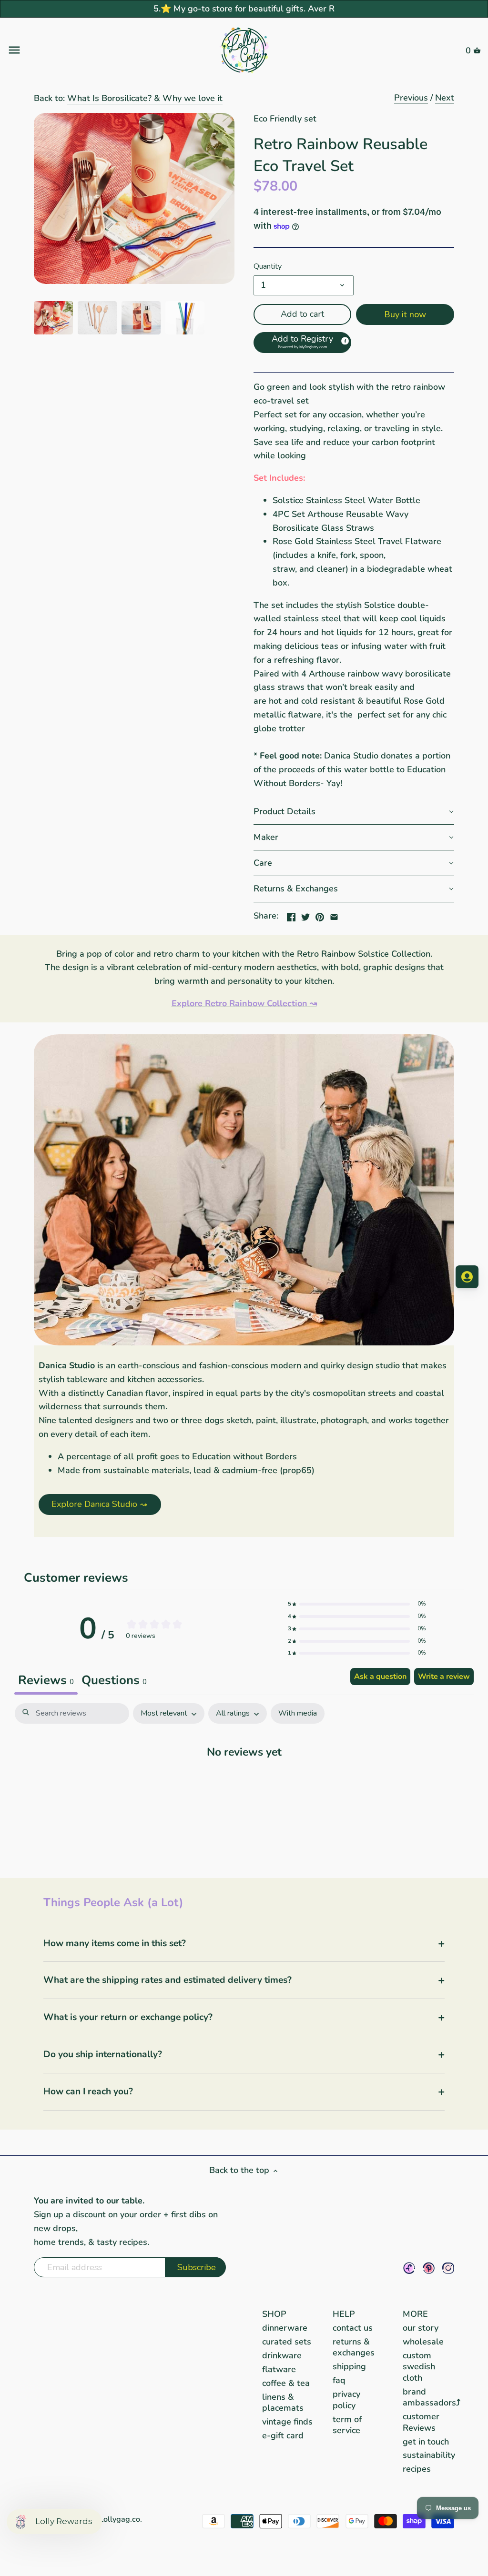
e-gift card (283, 2435)
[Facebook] (409, 2268)
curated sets (287, 2342)
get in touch (426, 2442)
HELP (344, 2314)
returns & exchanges (354, 2347)
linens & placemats (283, 2402)
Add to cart (302, 314)
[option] (53, 318)
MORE (415, 2314)
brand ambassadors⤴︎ (432, 2397)
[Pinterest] (429, 2268)
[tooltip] (345, 340)
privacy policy (346, 2399)
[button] (302, 343)
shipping (349, 2366)
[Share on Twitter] (305, 915)
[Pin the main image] (320, 915)
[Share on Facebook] (291, 915)
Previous (411, 98)
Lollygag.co (120, 2519)
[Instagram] (448, 2268)
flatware (279, 2369)
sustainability (429, 2455)
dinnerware (285, 2328)
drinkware (282, 2355)
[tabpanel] (244, 1781)
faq (339, 2380)
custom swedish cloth (419, 2367)
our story (421, 2328)
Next (445, 98)
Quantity (268, 267)
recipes (417, 2469)
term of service (347, 2425)
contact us (353, 2328)
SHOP (274, 2314)
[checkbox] (298, 1713)
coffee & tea (286, 2383)
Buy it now (405, 314)
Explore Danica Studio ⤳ (100, 1504)
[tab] (114, 1681)
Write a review (444, 1677)
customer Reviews (421, 2422)
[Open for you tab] (467, 1277)
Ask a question (380, 1677)
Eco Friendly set (285, 119)
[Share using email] (334, 915)
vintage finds (287, 2422)
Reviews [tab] (46, 1680)
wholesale (423, 2342)
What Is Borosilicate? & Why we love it (145, 98)
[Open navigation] (86, 50)
